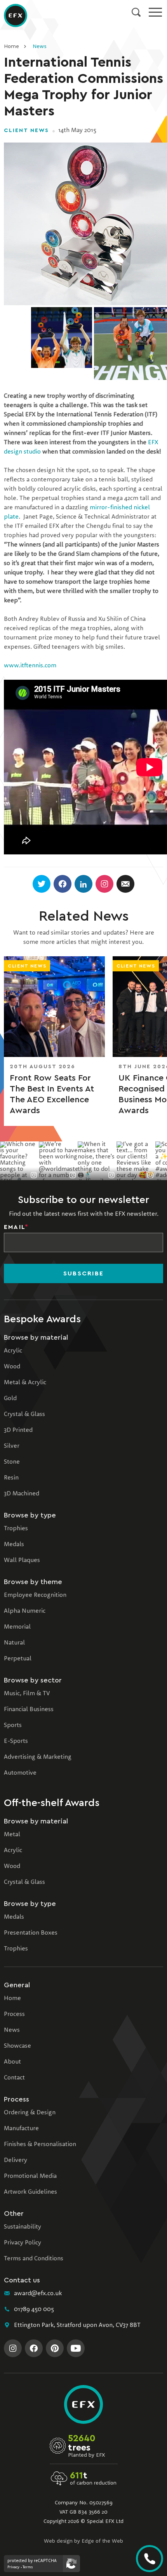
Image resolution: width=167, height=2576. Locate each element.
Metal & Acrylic (25, 1383)
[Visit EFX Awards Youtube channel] (76, 2348)
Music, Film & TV (27, 1694)
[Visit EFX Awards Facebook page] (34, 2348)
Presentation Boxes (31, 1933)
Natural (14, 1643)
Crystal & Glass (24, 1414)
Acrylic (13, 1351)
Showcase (17, 2046)
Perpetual (18, 1659)
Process (14, 2014)
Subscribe (83, 1273)
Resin (11, 1478)
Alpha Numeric (25, 1611)
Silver (12, 1446)
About (12, 2062)
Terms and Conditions (34, 2259)
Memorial (17, 1627)
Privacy (13, 2567)
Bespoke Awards (42, 1319)
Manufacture (21, 2129)
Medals (14, 1545)
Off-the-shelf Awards (52, 1803)
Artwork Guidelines (30, 2192)
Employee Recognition (35, 1595)
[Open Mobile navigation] (155, 12)
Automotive (20, 1773)
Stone (12, 1462)
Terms (28, 2567)
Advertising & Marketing (38, 1757)
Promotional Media (30, 2176)
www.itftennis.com (30, 666)
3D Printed (18, 1430)
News (39, 46)
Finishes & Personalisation (40, 2145)
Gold (10, 1399)
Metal (12, 1835)
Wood (12, 1367)
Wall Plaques (22, 1560)
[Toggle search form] (136, 12)
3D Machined (22, 1494)
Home (11, 46)
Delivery (16, 2160)
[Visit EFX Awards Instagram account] (13, 2348)
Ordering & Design (30, 2113)
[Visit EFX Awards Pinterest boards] (55, 2348)
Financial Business (29, 1710)
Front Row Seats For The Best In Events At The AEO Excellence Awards (52, 1094)
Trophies (16, 1529)
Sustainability (23, 2227)
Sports (13, 1725)
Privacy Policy (23, 2243)
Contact (14, 2078)
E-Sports (16, 1741)
